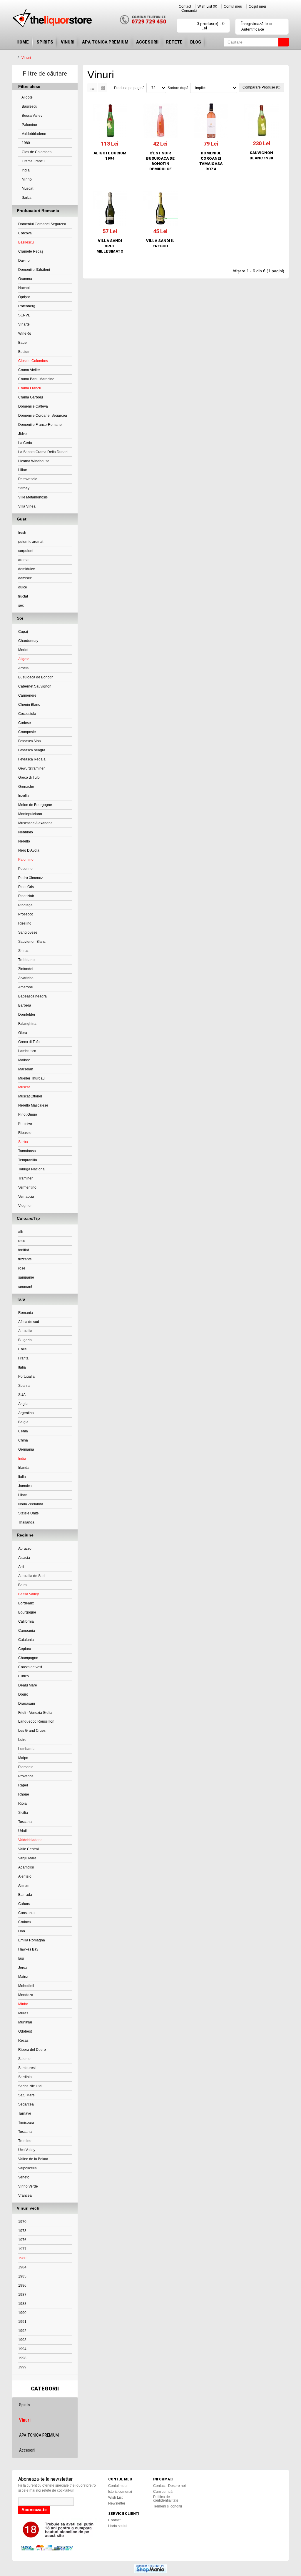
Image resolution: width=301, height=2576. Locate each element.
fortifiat (24, 1250)
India (25, 170)
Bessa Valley (32, 116)
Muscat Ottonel (30, 1096)
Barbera (25, 1005)
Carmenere (27, 695)
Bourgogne (27, 1612)
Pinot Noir (26, 896)
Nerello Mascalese (33, 1105)
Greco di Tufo (29, 778)
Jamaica (25, 1486)
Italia (22, 1367)
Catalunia (26, 1640)
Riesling (25, 923)
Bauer (23, 343)
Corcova (25, 233)
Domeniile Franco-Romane (40, 425)
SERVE (24, 315)
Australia (25, 1331)
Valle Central (29, 1849)
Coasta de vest (30, 1667)
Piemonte (26, 1767)
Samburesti (27, 2068)
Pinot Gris (26, 887)
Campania (27, 1631)
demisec (25, 578)
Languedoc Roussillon (36, 1721)
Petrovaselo (28, 479)
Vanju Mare (27, 1858)
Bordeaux (26, 1603)
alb (21, 1232)
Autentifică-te (253, 29)
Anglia (23, 1404)
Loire (22, 1740)
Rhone (24, 1794)
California (26, 1621)
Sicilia (23, 1813)
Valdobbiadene (34, 134)
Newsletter (117, 2503)
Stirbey (24, 488)
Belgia (23, 1422)
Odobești (25, 2031)
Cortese (25, 723)
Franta (23, 1358)
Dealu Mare (28, 1685)
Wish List (115, 2497)
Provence (26, 1776)
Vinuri (68, 42)
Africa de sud (29, 1322)
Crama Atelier (29, 370)
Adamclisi (26, 1867)
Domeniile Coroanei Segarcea (43, 416)
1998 (22, 2358)
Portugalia (26, 1377)
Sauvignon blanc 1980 (261, 155)
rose (22, 1268)
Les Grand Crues (32, 1731)
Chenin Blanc (29, 705)
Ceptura (25, 1649)
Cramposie (27, 732)
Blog (196, 42)
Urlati (22, 1831)
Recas (23, 2041)
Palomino (29, 125)
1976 (22, 2240)
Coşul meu (257, 6)
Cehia (23, 1431)
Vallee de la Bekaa (33, 2159)
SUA (22, 1395)
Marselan (26, 1069)
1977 (22, 2249)
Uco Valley (27, 2150)
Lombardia (27, 1749)
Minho (26, 179)
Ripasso (25, 1133)
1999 (22, 2367)
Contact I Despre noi (169, 2486)
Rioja (22, 1803)
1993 (22, 2340)
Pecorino (25, 869)
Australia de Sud (31, 1576)
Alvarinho (26, 978)
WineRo (25, 333)
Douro (23, 1694)
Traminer (25, 1178)
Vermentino (27, 1187)
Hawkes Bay (28, 1949)
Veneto (24, 2177)
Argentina (26, 1413)
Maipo (23, 1758)
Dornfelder (27, 1015)
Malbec (24, 1060)
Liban (23, 1495)
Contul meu (233, 6)
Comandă (189, 11)
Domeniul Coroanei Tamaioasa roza (211, 161)
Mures (23, 2013)
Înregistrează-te (255, 24)
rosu (22, 1241)
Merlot (23, 650)
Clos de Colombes (36, 152)
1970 (22, 2222)
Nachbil (24, 288)
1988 (22, 2304)
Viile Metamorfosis (33, 497)
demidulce (27, 569)
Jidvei (23, 434)
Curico (24, 1676)
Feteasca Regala (32, 759)
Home (23, 42)
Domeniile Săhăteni (34, 270)
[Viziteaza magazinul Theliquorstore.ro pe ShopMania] (150, 2568)
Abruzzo (25, 1549)
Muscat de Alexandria (35, 823)
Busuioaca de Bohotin (36, 677)
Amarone (26, 987)
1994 (22, 2349)
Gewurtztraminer (31, 768)
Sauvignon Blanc (32, 942)
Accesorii (147, 42)
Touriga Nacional (32, 1169)
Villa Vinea (27, 506)
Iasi (21, 1958)
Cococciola (27, 714)
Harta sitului (118, 2526)
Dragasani (27, 1704)
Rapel (23, 1785)
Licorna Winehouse (34, 461)
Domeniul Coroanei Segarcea (42, 224)
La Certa (25, 443)
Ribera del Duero (32, 2050)
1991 (22, 2322)
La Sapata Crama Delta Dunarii (43, 452)
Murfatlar (25, 2022)
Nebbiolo (26, 832)
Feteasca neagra (32, 750)
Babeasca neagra (32, 996)
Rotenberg (27, 306)
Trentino (25, 2141)
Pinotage (25, 905)
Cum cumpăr (163, 2492)
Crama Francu (33, 161)
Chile (22, 1349)
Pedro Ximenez (31, 878)
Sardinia (25, 2077)
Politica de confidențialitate (166, 2499)
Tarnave (25, 2113)
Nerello (24, 841)
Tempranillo (28, 1160)
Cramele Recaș (31, 251)
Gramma (25, 279)
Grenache (26, 787)
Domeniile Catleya (33, 406)
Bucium (24, 352)
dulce (23, 587)
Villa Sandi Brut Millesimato (110, 246)
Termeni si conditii (168, 2506)
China (23, 1440)
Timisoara (26, 2123)
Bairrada (25, 1895)
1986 (22, 2285)
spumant (25, 1287)
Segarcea (26, 2104)
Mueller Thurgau (31, 1078)
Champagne (28, 1658)
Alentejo (25, 1876)
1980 (25, 143)
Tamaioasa (27, 1151)
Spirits (45, 42)
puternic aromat (31, 542)
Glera (23, 1033)
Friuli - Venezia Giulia (35, 1713)
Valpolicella (27, 2168)
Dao (22, 1931)
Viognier (25, 1206)
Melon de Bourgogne (35, 805)
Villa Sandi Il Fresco (160, 243)
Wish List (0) (207, 6)
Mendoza (26, 1995)
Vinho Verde (28, 2186)
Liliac (22, 470)
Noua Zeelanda (31, 1504)
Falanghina (27, 1024)
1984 (22, 2267)
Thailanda (26, 1522)
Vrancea (25, 2195)
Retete (174, 42)
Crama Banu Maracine (36, 379)
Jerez (23, 1968)
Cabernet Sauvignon (35, 686)
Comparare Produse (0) (261, 87)
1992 (22, 2331)
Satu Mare (26, 2095)
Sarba (26, 198)
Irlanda (24, 1468)
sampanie (26, 1277)
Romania (26, 1313)
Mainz (23, 1977)
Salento (24, 2059)
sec (21, 605)
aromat (24, 560)
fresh (22, 533)
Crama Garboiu (31, 397)
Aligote (27, 97)
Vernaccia (26, 1197)
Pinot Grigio (28, 1115)
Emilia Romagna (32, 1940)
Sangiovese (28, 932)
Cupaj (23, 632)
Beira (22, 1585)
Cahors (24, 1904)
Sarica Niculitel (30, 2086)
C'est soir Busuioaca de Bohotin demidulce (160, 161)
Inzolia (24, 796)
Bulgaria (25, 1340)
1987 (22, 2295)
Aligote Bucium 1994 (110, 156)
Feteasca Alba (30, 741)
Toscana (25, 1822)
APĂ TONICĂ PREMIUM (105, 42)
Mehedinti (26, 1986)
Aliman (24, 1886)
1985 (22, 2276)
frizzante (25, 1259)
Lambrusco (27, 1051)
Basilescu (29, 106)
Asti (21, 1567)
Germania (26, 1449)
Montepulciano (30, 814)
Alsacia (24, 1558)
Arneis (23, 668)
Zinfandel (26, 969)
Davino (24, 261)
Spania (24, 1386)
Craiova (25, 1922)
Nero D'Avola (29, 850)
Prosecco (26, 914)
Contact (185, 6)
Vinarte (24, 324)
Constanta (26, 1913)
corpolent (26, 551)
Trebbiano (26, 960)
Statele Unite (29, 1513)
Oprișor (24, 297)
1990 (22, 2313)
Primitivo (25, 1124)
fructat (23, 596)
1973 (22, 2231)
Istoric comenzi (120, 2492)
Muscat (27, 188)
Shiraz (23, 951)
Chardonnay (28, 641)
